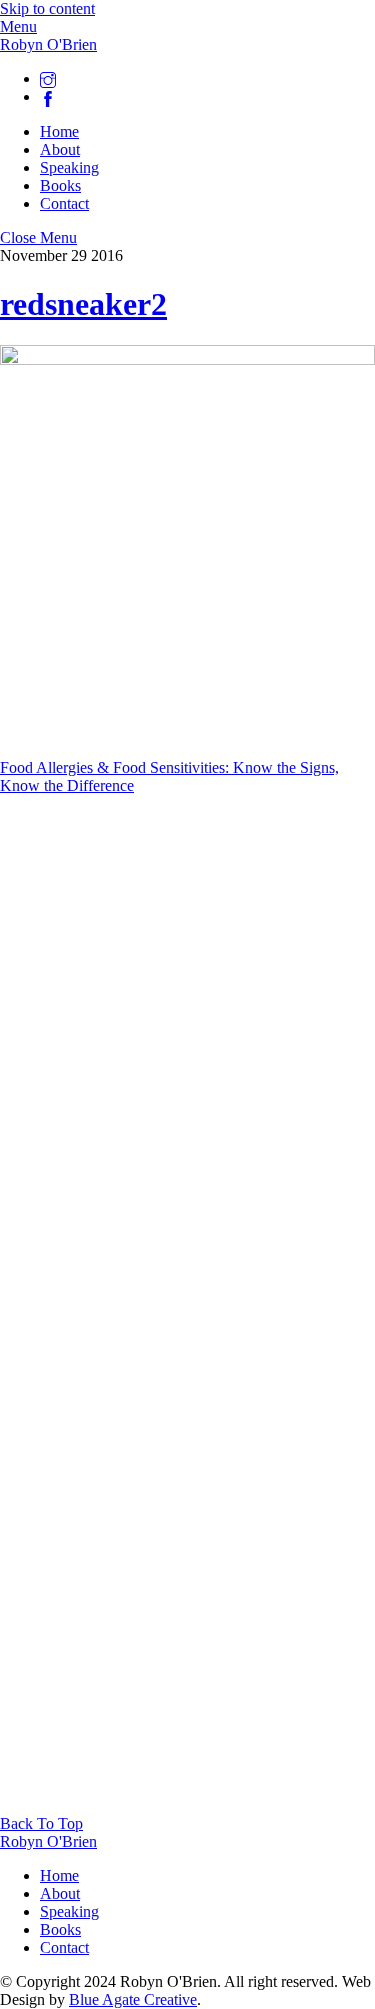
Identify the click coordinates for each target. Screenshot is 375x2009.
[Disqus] (187, 1045)
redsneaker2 (83, 304)
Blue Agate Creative (133, 1999)
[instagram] (48, 78)
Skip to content (47, 8)
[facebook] (48, 96)
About (60, 149)
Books (60, 185)
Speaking (69, 167)
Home (59, 131)
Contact (64, 203)
